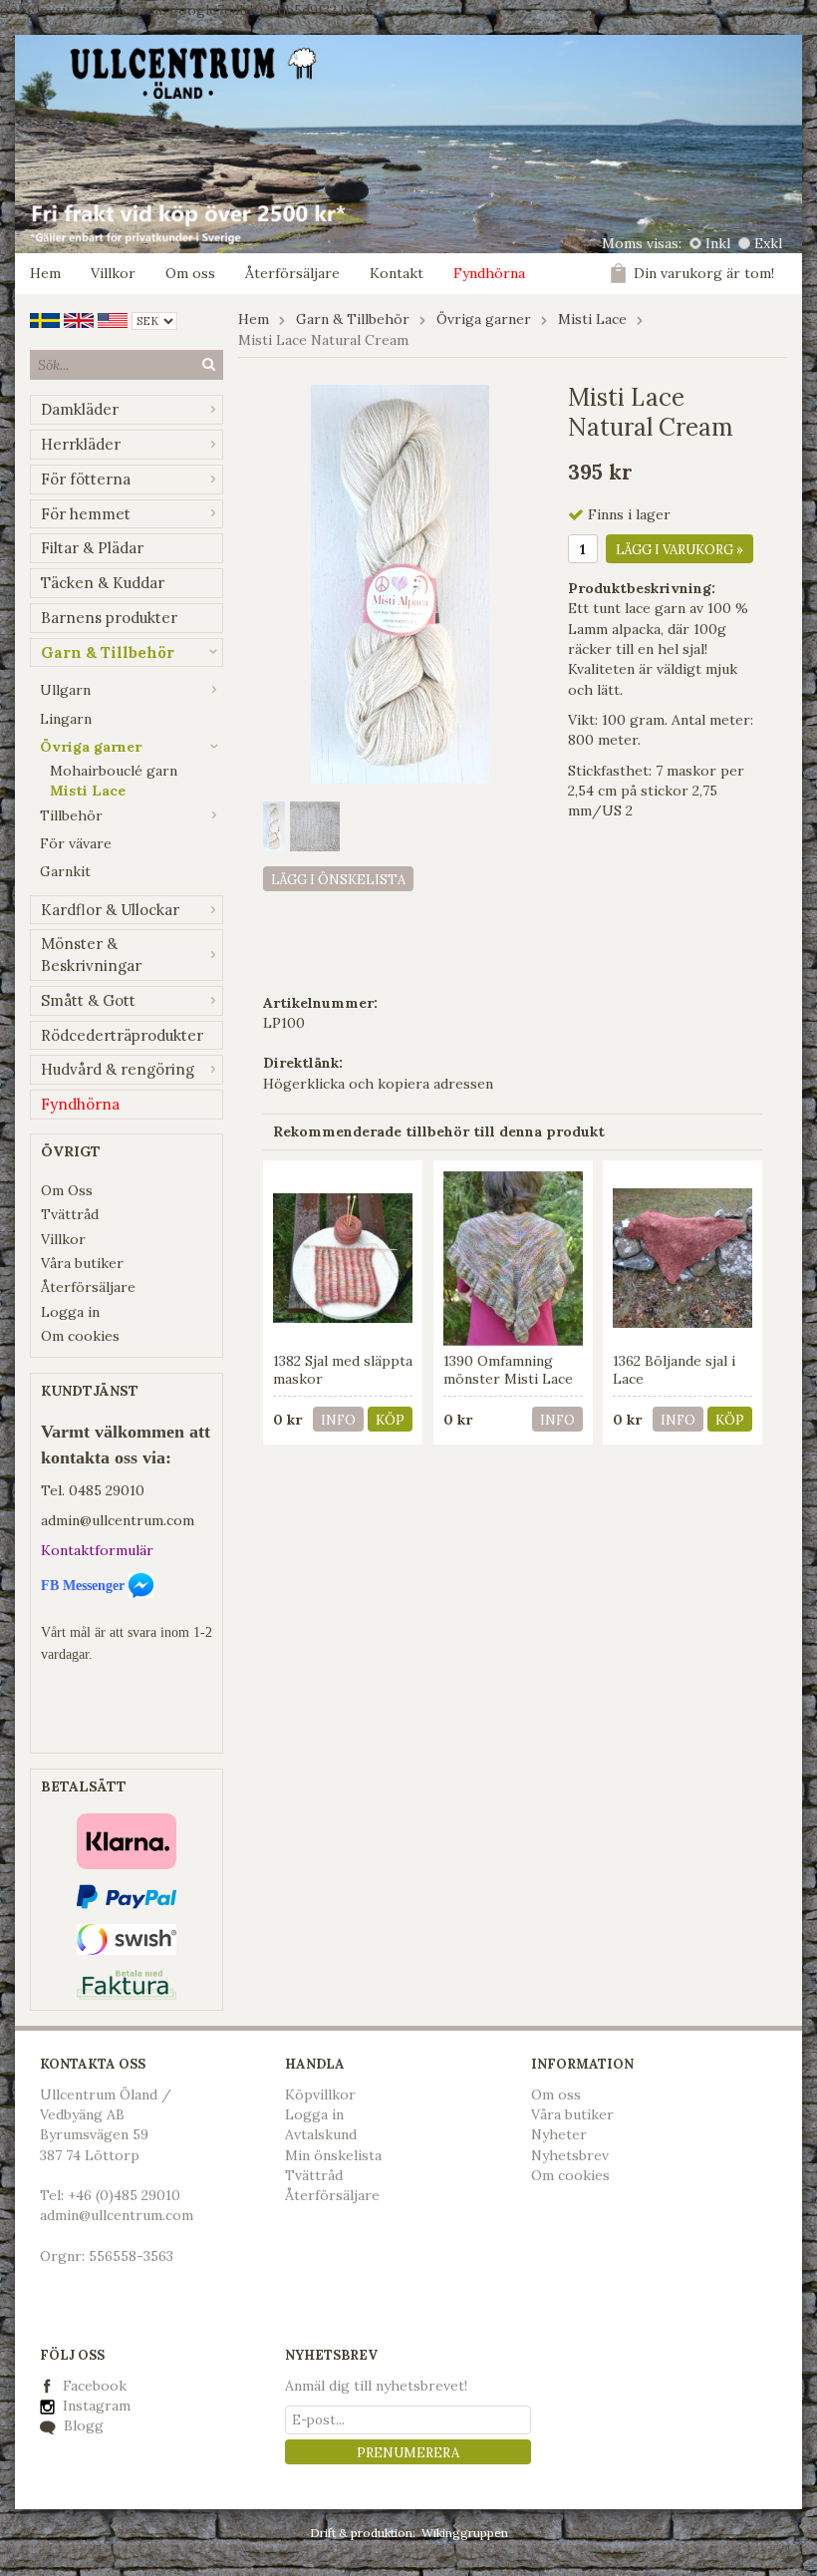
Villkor (113, 273)
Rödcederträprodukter (122, 1035)
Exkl (768, 243)
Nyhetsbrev (570, 2155)
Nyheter (559, 2134)
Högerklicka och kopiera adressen (378, 1084)
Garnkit (65, 871)
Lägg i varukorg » (680, 550)
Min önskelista (333, 2155)
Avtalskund (321, 2134)
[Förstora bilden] (400, 582)
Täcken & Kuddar (103, 583)
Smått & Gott (88, 1000)
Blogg (82, 2425)
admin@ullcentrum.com (118, 1520)
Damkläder (80, 409)
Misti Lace (88, 791)
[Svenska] (45, 319)
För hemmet (86, 514)
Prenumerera (408, 2453)
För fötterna (86, 479)
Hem (45, 273)
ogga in (319, 2114)
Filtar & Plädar (92, 548)
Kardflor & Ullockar (110, 910)
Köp (390, 1420)
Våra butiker (82, 1263)
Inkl (718, 243)
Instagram (95, 2406)
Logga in (70, 1312)
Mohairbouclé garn (114, 771)
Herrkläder (81, 444)
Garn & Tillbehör (108, 652)
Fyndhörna (489, 273)
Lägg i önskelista (338, 880)
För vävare (76, 843)
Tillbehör (71, 815)
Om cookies (80, 1336)
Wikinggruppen (465, 2533)
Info (338, 1420)
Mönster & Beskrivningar (91, 955)
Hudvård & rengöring (118, 1069)
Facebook (95, 2386)
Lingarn (66, 719)
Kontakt (397, 273)
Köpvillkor (320, 2094)
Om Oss (67, 1190)
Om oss (190, 273)
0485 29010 (107, 1490)
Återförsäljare (292, 273)
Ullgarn (65, 690)
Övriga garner (91, 747)
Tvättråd (70, 1214)
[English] (79, 319)
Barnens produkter (109, 618)
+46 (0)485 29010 (124, 2195)
